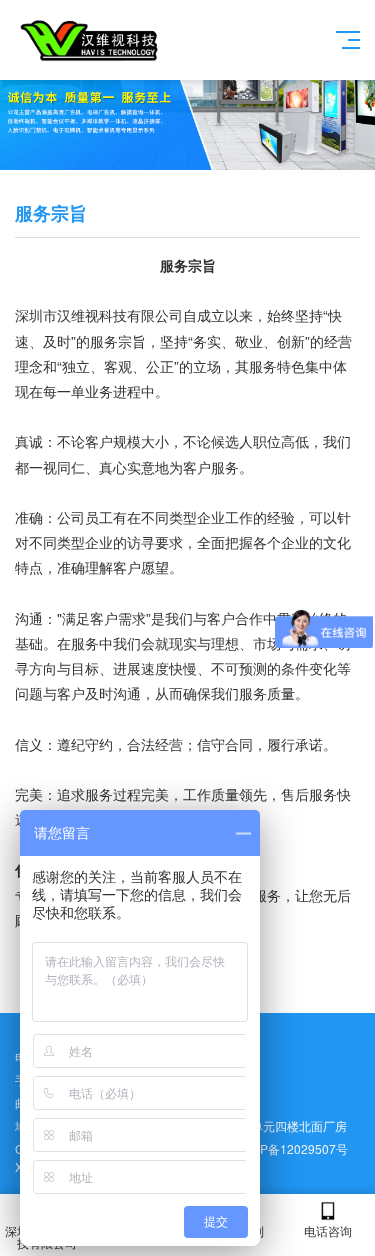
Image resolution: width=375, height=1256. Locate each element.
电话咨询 (328, 1230)
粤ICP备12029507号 (292, 1148)
